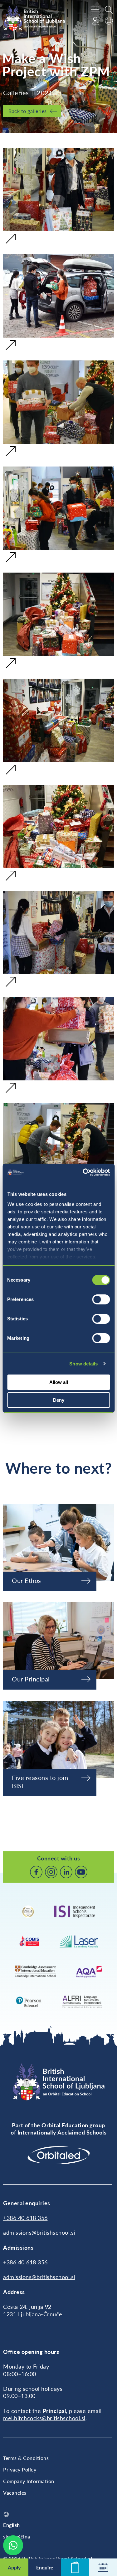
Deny (59, 1400)
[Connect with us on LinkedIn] (66, 1872)
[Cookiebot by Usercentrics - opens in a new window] (83, 1172)
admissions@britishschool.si (39, 2232)
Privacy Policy (20, 2469)
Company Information (29, 2481)
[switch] (101, 1299)
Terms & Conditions (26, 2458)
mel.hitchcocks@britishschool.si (44, 2418)
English (12, 2525)
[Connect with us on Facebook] (36, 1872)
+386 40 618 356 (25, 2218)
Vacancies (15, 2493)
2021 (45, 93)
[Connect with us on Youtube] (81, 1872)
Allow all (59, 1382)
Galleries (16, 93)
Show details (83, 1364)
